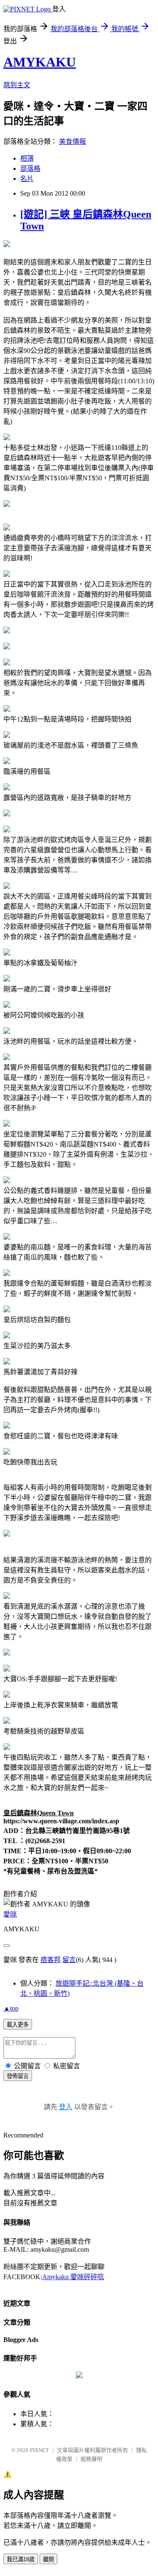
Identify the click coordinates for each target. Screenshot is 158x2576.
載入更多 (18, 2025)
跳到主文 (17, 85)
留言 (69, 1960)
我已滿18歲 (21, 2559)
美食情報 (72, 141)
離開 (48, 2559)
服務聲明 (91, 2459)
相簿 (27, 158)
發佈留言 (18, 2076)
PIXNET (39, 2450)
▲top (11, 2008)
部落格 (30, 168)
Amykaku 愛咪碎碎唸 (73, 2277)
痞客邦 (51, 1960)
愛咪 (10, 1914)
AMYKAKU (40, 62)
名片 (27, 179)
